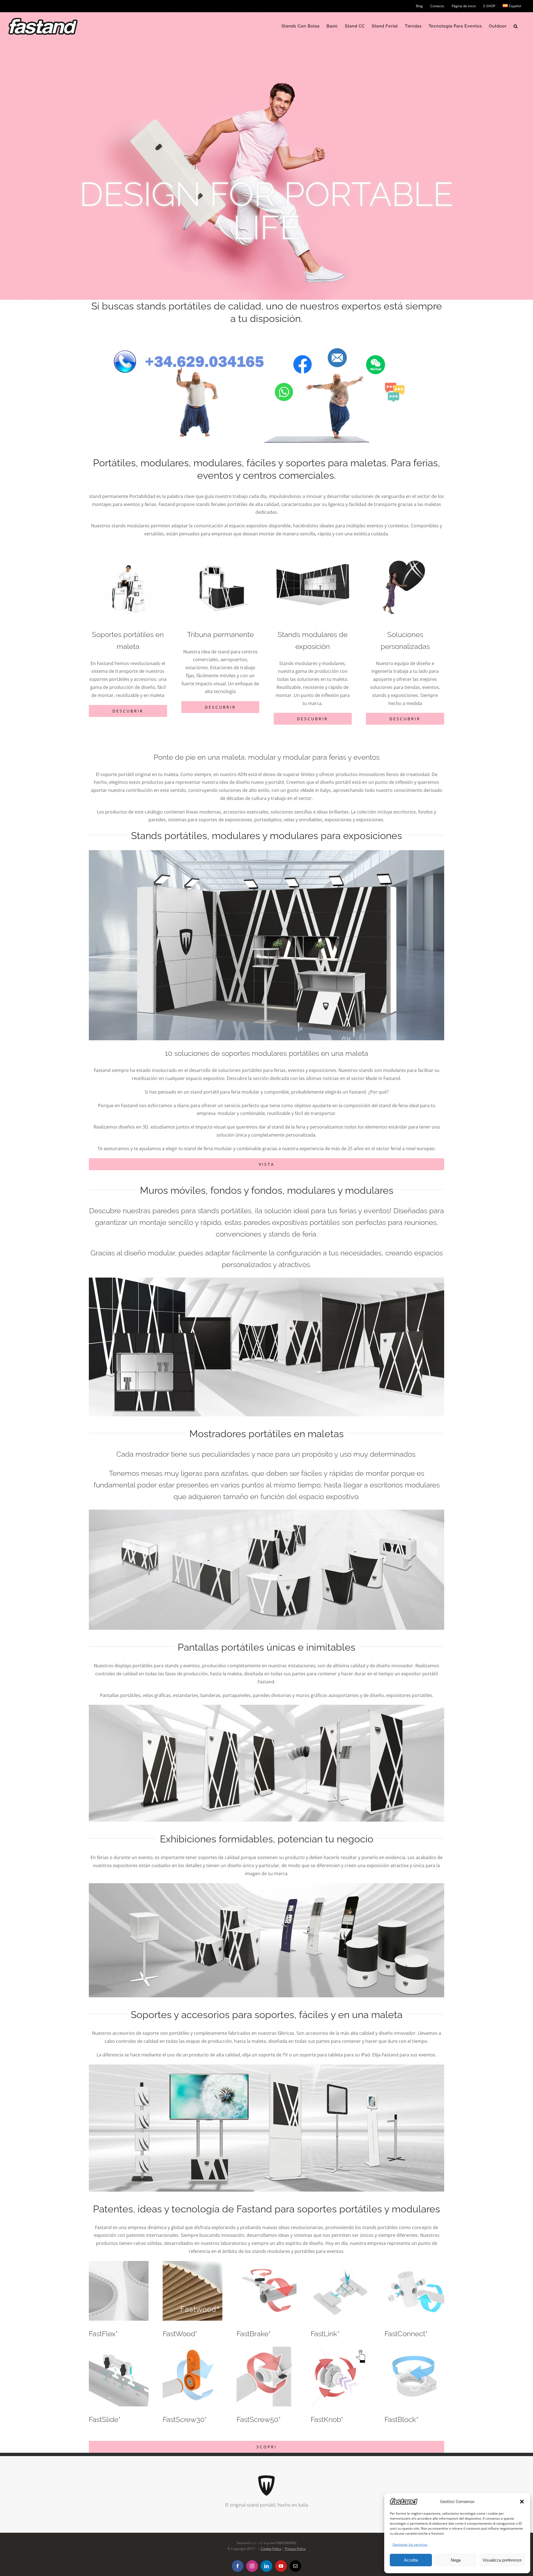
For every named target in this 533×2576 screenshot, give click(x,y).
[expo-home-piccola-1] (266, 1885)
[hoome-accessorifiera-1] (266, 2067)
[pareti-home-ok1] (266, 1280)
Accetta (411, 2560)
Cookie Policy (271, 2549)
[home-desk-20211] (266, 1512)
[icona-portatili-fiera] (313, 546)
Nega (456, 2560)
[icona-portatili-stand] (128, 546)
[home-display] (266, 1707)
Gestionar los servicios (410, 2544)
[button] (522, 2502)
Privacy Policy (295, 2549)
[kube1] (266, 852)
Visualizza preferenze (502, 2560)
